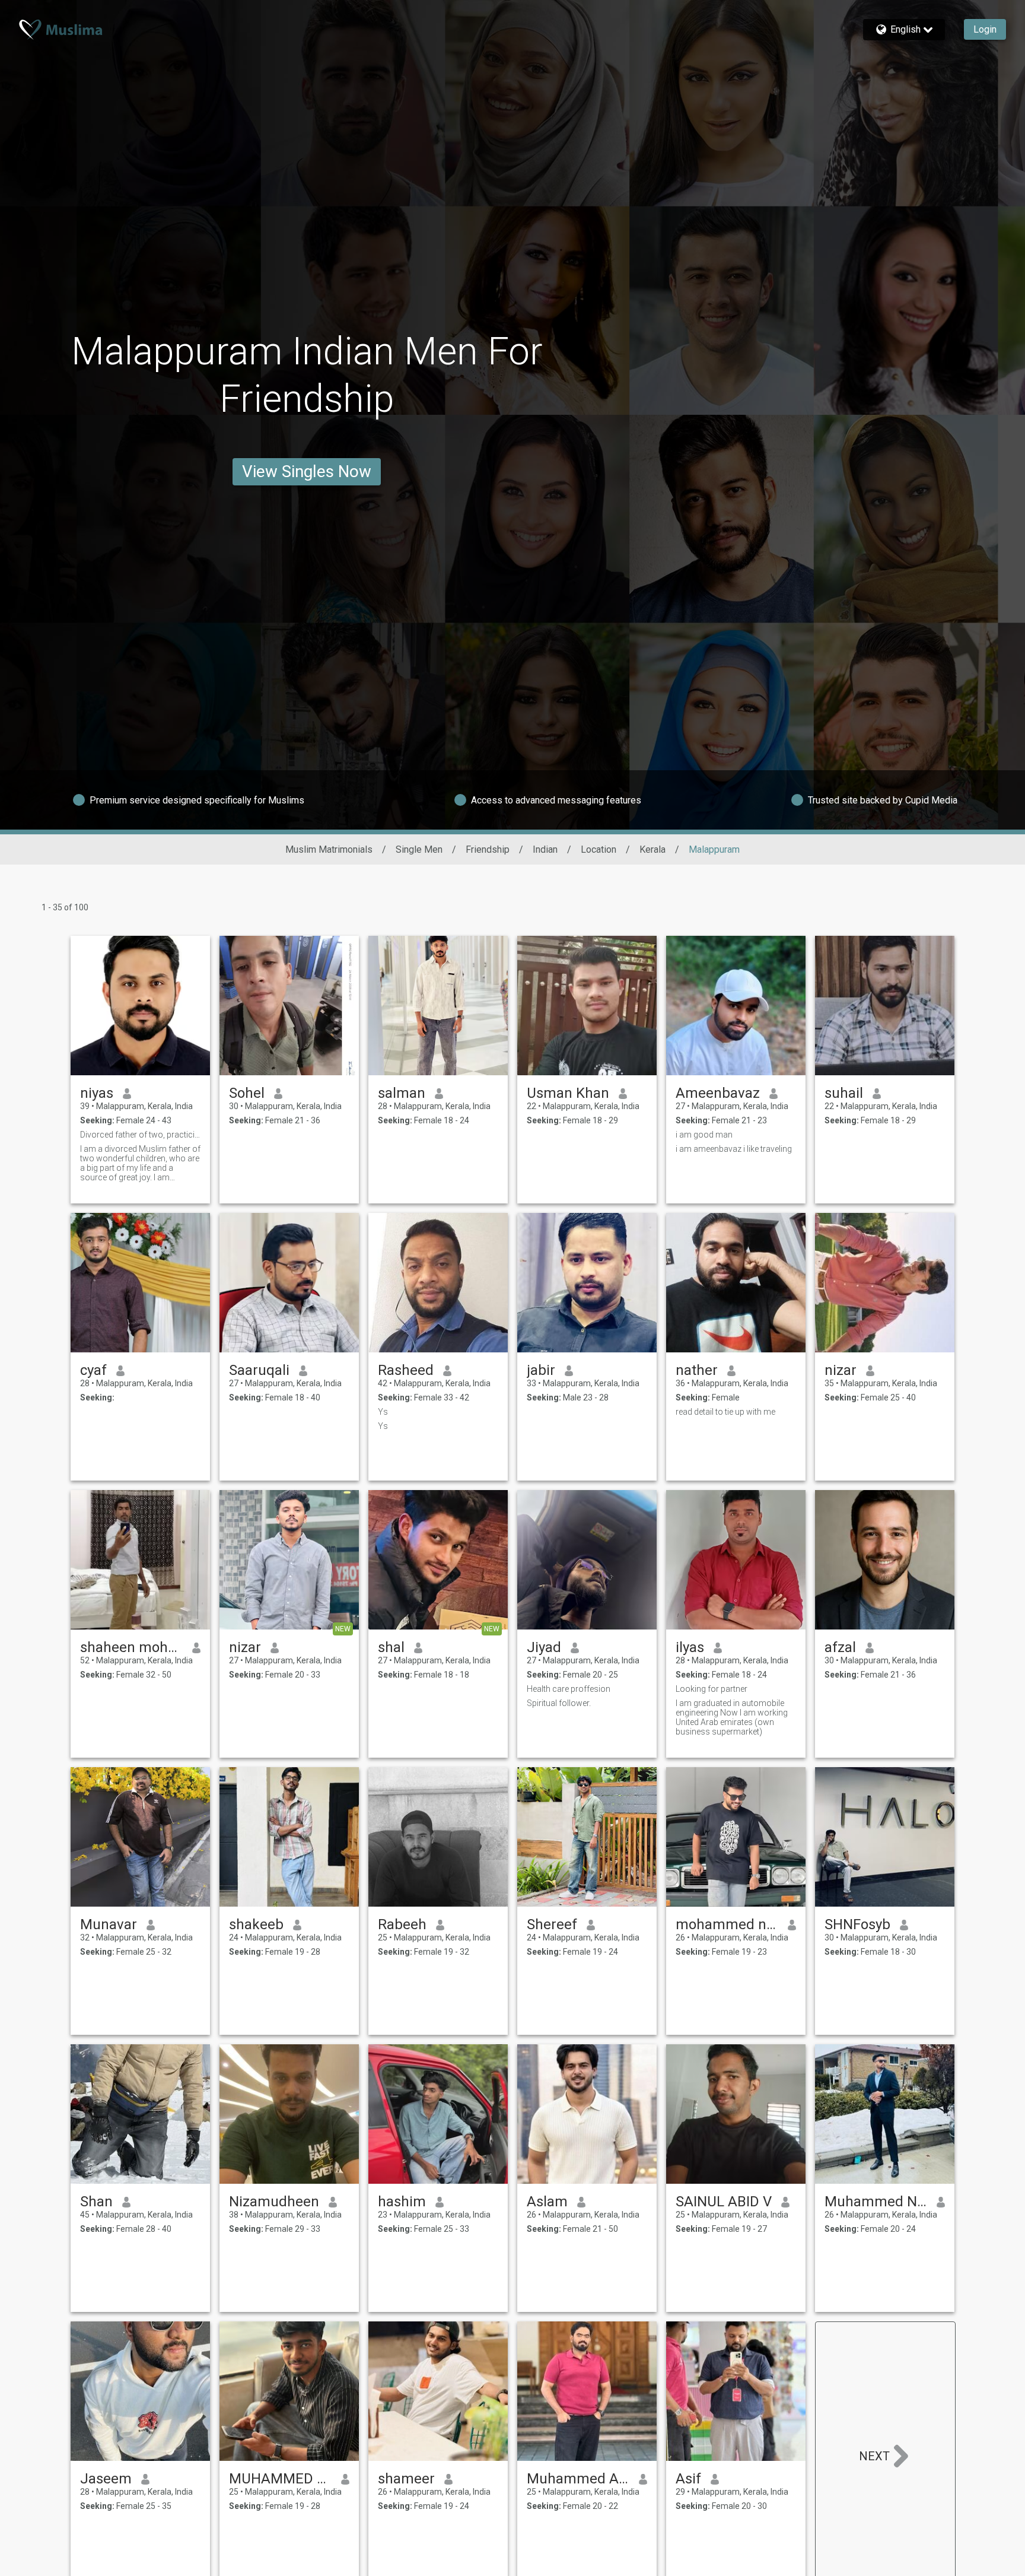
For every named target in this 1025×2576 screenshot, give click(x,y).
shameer (406, 2479)
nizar (841, 1370)
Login (985, 29)
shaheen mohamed (131, 1647)
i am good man (704, 1135)
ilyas (690, 1647)
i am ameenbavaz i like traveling (734, 1149)
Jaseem (106, 2479)
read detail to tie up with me (725, 1412)
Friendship (488, 849)
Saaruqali (259, 1370)
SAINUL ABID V (724, 2202)
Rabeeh (402, 1924)
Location (599, 849)
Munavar (109, 1924)
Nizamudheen (274, 2202)
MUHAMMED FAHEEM (280, 2479)
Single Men (419, 849)
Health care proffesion (569, 1689)
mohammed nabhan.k (727, 1924)
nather (697, 1370)
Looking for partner (712, 1689)
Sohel (247, 1093)
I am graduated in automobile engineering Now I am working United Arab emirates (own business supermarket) (732, 1717)
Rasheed (406, 1370)
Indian (545, 849)
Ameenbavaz (718, 1093)
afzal (840, 1647)
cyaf (93, 1370)
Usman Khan (568, 1093)
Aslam (547, 2202)
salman (402, 1093)
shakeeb (256, 1924)
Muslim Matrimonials (329, 849)
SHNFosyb (857, 1924)
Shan (96, 2202)
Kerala (652, 849)
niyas (97, 1093)
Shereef (552, 1924)
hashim (402, 2202)
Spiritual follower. (559, 1703)
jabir (541, 1370)
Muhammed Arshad (578, 2479)
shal (391, 1647)
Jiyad (544, 1647)
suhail (844, 1093)
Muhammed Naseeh (876, 2202)
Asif (688, 2479)
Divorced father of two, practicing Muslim (140, 1135)
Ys (383, 1412)
